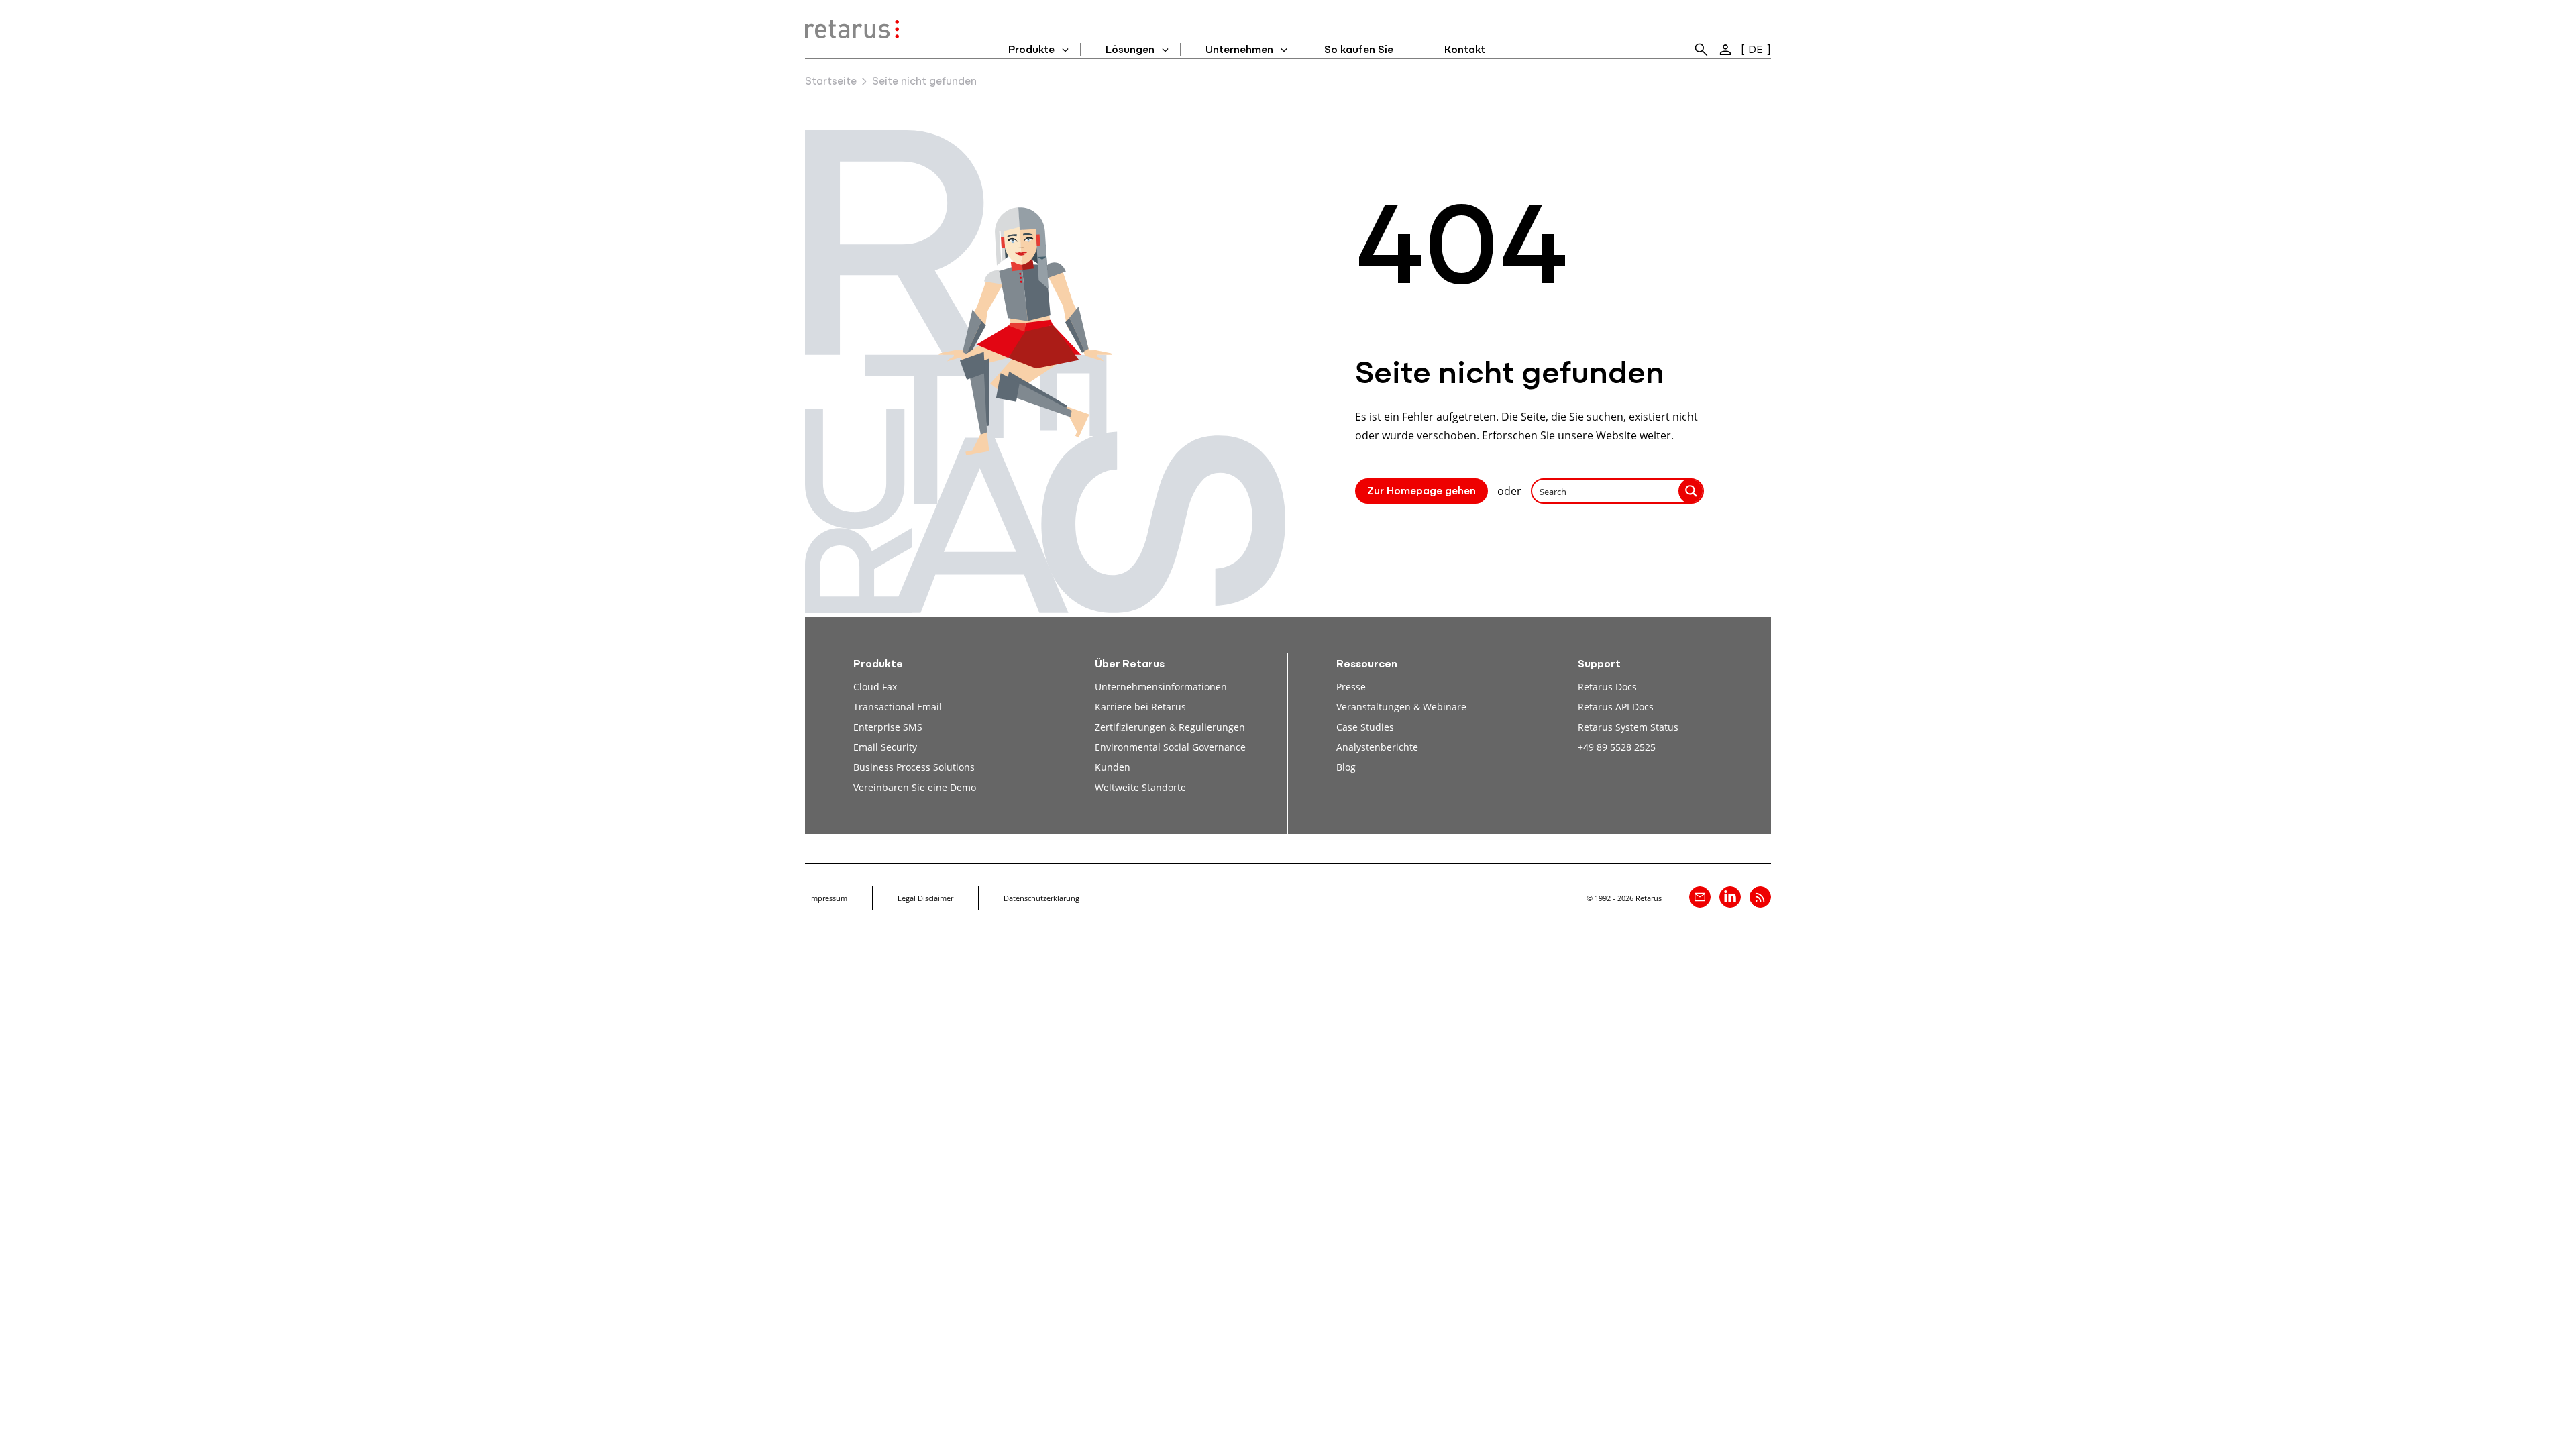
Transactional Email (898, 707)
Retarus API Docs (1616, 707)
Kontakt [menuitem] (1465, 50)
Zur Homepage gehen (1421, 492)
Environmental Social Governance (1170, 747)
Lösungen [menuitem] (1130, 50)
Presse (1351, 687)
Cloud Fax (875, 687)
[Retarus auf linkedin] (1730, 897)
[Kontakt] (1700, 897)
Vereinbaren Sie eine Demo (915, 787)
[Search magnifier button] (1691, 491)
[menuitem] (1701, 50)
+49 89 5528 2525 (1617, 747)
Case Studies (1365, 727)
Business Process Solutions (914, 767)
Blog (1346, 767)
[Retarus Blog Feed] (1760, 897)
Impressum (828, 898)
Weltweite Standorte (1140, 787)
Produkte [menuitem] (1031, 50)
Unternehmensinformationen (1161, 687)
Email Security (885, 747)
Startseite (831, 82)
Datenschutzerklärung (1041, 898)
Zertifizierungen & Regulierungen (1170, 727)
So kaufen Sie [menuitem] (1359, 50)
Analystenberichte (1377, 747)
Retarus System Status (1628, 727)
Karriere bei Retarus (1140, 707)
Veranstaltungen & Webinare (1401, 707)
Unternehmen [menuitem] (1239, 50)
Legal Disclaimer (925, 898)
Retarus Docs (1607, 687)
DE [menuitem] (1756, 50)
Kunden (1113, 767)
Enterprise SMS (888, 727)
